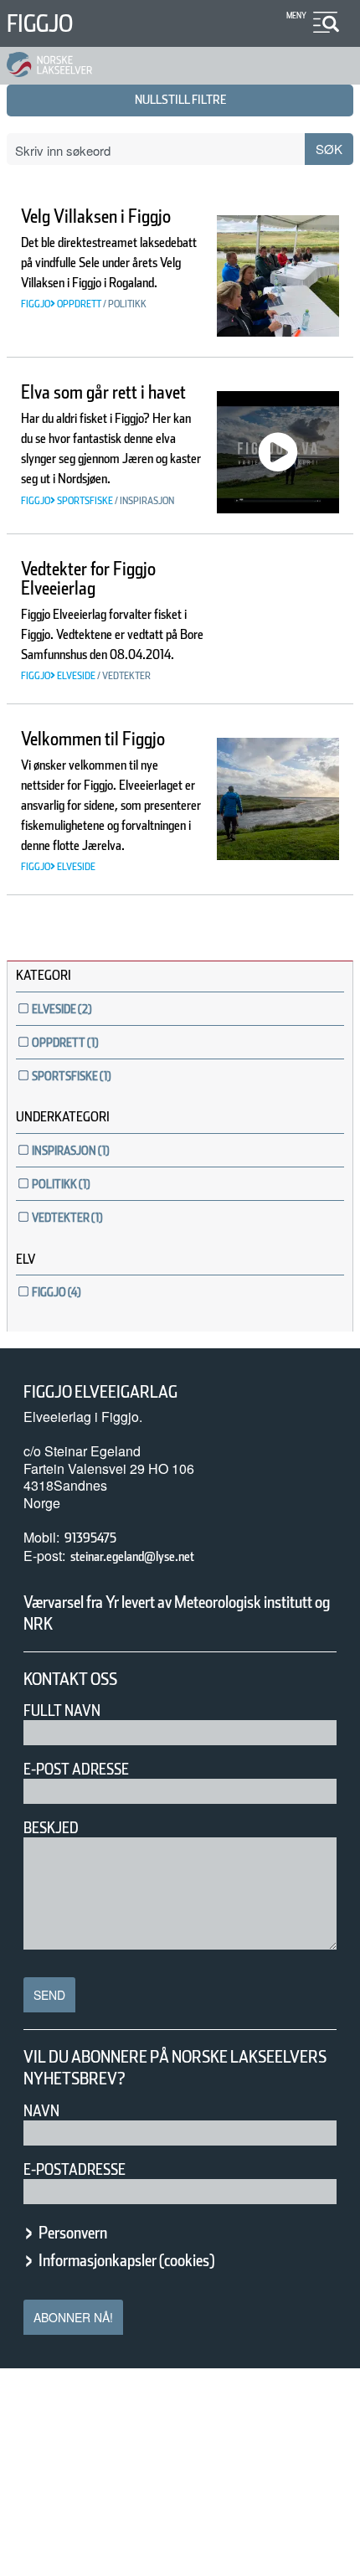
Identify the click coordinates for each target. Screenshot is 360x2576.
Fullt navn (62, 1710)
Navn (41, 2111)
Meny (296, 15)
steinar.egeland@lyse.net (132, 1556)
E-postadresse (75, 2169)
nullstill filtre (180, 100)
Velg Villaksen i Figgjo (96, 216)
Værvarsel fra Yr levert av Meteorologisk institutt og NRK (177, 1613)
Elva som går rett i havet (103, 392)
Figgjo (40, 23)
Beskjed (51, 1828)
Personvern (73, 2233)
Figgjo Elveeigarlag (100, 1392)
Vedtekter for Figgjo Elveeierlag (88, 578)
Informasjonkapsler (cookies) (126, 2260)
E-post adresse (76, 1769)
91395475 (90, 1538)
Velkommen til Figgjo (93, 739)
